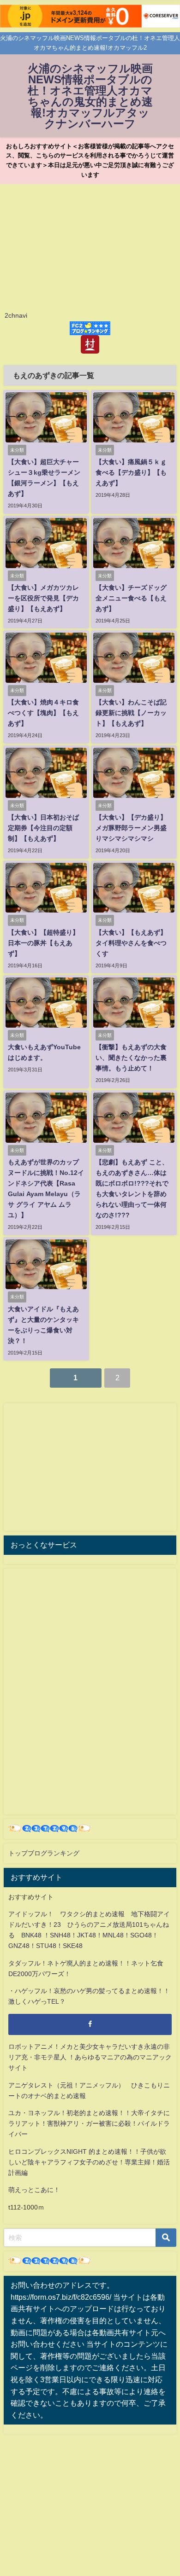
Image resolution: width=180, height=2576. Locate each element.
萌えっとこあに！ (34, 2190)
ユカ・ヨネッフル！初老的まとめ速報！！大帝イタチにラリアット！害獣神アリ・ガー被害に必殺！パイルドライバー (89, 2123)
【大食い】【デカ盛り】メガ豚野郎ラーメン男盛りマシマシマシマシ (131, 828)
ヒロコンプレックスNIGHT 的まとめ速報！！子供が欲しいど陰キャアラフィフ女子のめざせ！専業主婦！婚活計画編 (89, 2162)
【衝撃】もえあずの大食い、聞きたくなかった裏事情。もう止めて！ (131, 1058)
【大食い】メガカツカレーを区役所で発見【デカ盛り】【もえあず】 (43, 598)
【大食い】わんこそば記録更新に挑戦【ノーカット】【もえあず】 (131, 713)
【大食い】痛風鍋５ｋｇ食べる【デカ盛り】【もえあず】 (131, 472)
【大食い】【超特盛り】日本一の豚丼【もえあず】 (43, 943)
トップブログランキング (44, 1853)
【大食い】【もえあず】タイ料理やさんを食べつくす (131, 943)
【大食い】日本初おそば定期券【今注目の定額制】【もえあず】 (43, 828)
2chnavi (16, 315)
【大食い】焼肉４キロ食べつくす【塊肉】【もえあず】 (43, 713)
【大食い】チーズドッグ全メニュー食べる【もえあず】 (131, 598)
